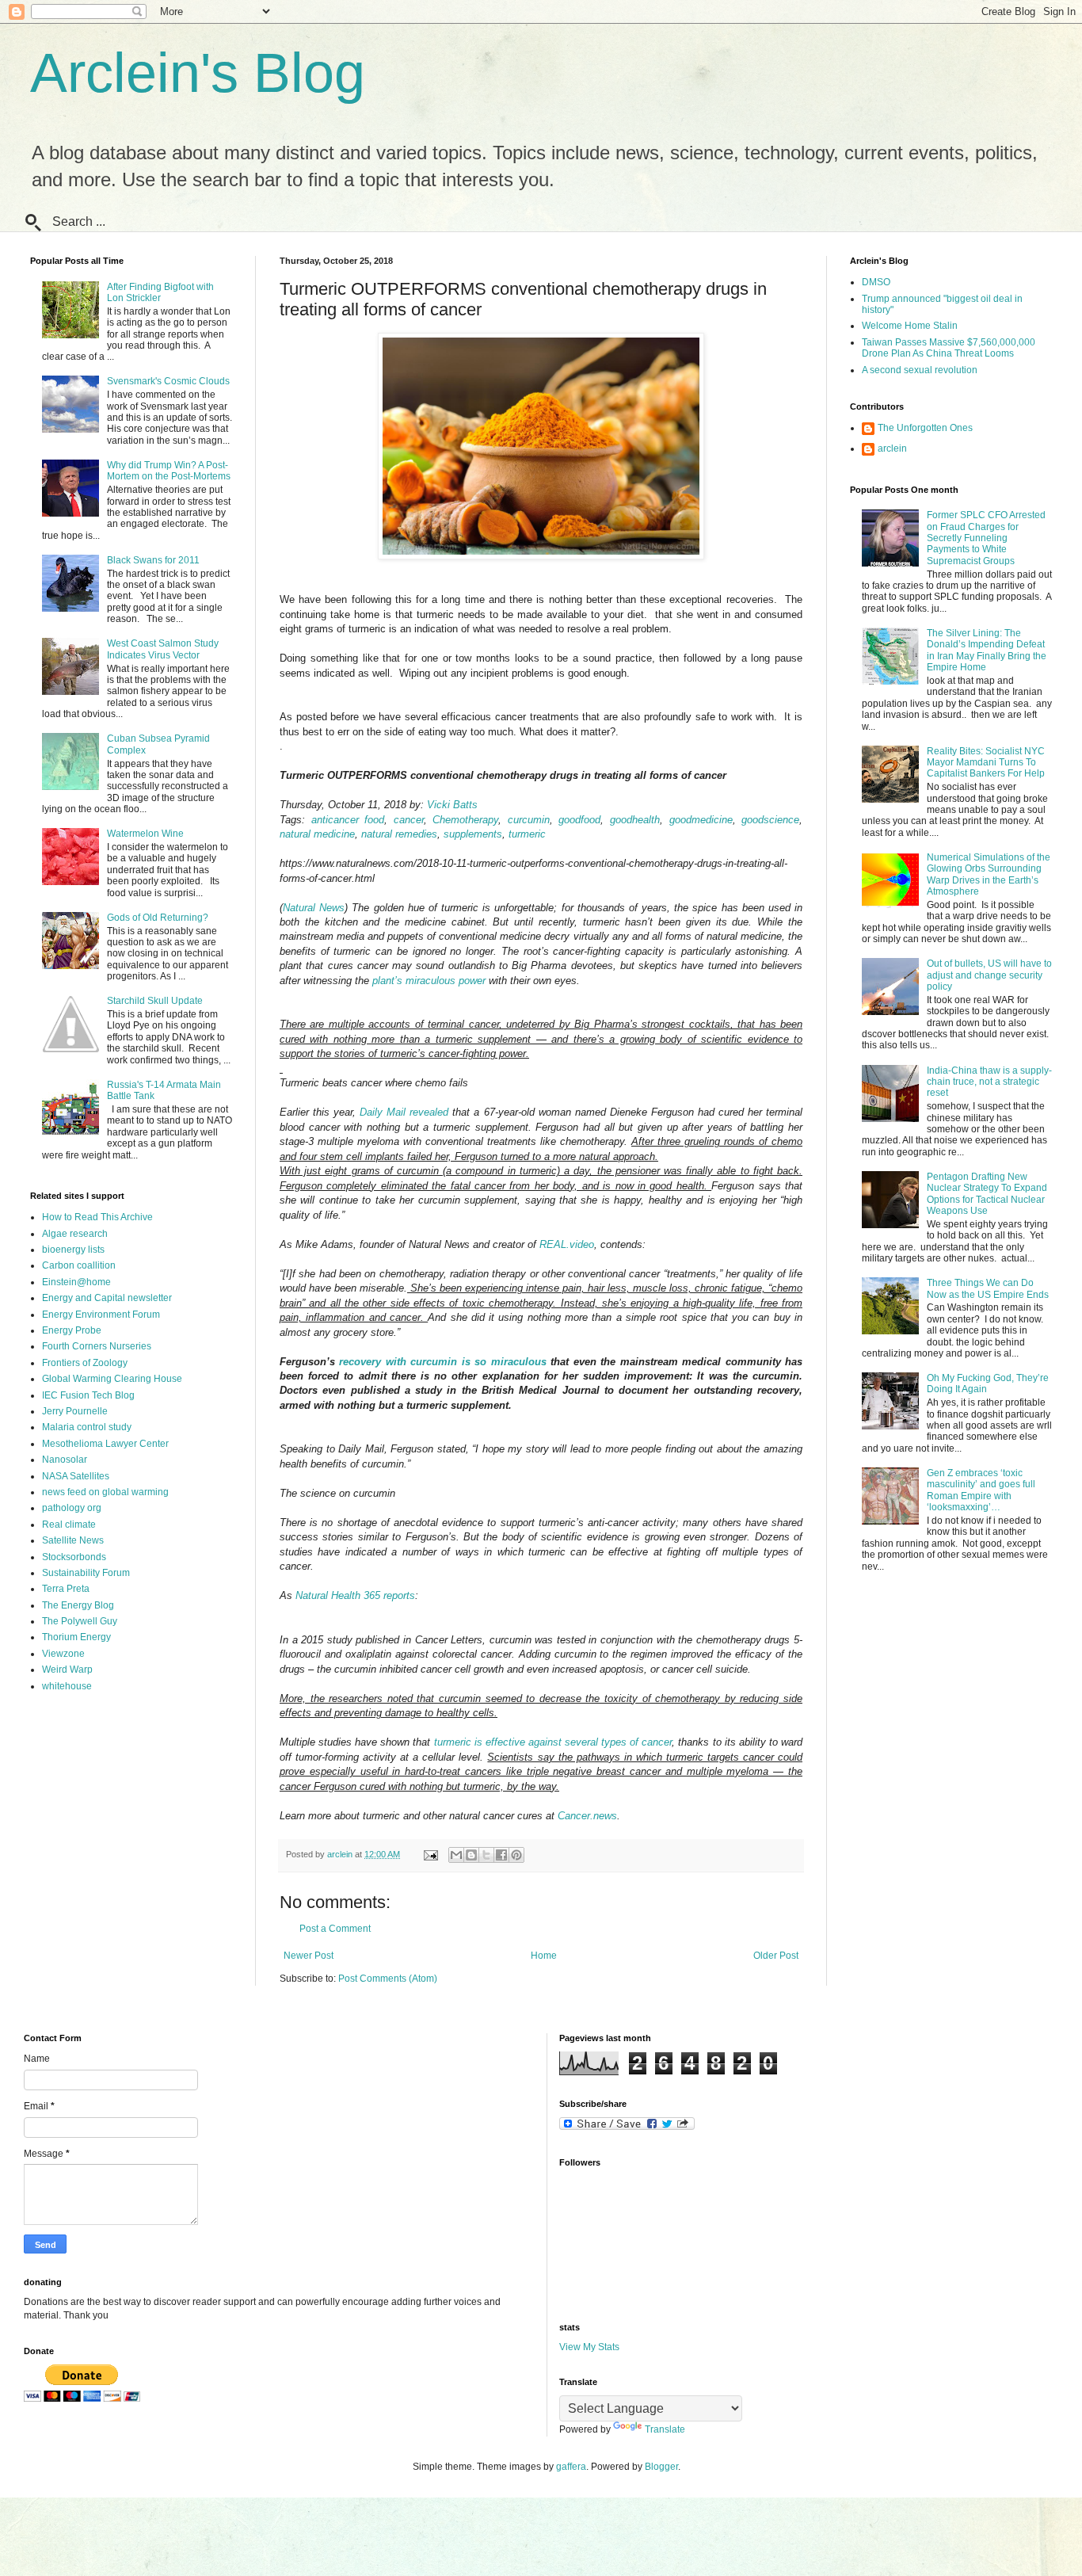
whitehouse (67, 1686)
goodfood (579, 820)
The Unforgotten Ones (925, 428)
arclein (892, 448)
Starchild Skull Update (155, 1001)
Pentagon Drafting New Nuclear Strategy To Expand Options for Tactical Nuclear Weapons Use (987, 1194)
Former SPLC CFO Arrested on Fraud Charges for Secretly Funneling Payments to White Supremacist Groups (986, 538)
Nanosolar (65, 1460)
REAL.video (567, 1244)
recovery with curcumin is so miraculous (442, 1362)
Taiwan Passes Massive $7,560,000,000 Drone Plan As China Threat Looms (949, 348)
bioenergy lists (73, 1250)
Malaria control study (87, 1427)
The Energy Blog (78, 1605)
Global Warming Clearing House (112, 1379)
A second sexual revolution (920, 370)
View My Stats (589, 2347)
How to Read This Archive (97, 1217)
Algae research (75, 1234)
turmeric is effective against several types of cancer (553, 1742)
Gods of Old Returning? (158, 918)
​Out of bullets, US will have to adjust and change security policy (989, 975)
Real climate (69, 1525)
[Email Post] (430, 1854)
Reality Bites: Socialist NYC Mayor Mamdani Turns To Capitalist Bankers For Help (986, 763)
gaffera (571, 2467)
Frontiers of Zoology (85, 1363)
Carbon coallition (79, 1265)
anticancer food (348, 820)
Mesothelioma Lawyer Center (105, 1444)
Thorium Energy (76, 1637)
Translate (665, 2429)
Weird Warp (67, 1670)
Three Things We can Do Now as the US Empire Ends (988, 1288)
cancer (409, 820)
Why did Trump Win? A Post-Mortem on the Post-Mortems (169, 471)
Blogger (661, 2467)
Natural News (314, 908)
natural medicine (317, 834)
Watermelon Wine (145, 834)
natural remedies (399, 834)
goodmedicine (701, 820)
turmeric (527, 834)
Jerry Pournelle (75, 1411)
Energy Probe (72, 1330)
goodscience (770, 820)
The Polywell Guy (80, 1621)
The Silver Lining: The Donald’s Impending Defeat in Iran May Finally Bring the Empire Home (987, 650)
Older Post (776, 1956)
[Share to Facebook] (501, 1855)
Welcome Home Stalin (910, 326)
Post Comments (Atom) (388, 1979)
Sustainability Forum (86, 1573)
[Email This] (456, 1855)
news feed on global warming (105, 1492)
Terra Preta (66, 1589)
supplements (473, 834)
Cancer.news (587, 1816)
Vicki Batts (452, 805)
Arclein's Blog (198, 73)
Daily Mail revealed (404, 1112)
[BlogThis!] (471, 1855)
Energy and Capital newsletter (107, 1298)
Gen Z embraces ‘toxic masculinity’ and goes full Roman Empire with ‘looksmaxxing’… (981, 1490)
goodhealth (635, 820)
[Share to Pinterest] (516, 1855)
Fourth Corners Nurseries (97, 1346)
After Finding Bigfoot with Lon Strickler (160, 292)
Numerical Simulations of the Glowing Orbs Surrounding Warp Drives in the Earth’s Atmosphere (989, 874)
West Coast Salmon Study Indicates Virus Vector (163, 649)
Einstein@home (76, 1282)
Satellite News (73, 1540)
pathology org (72, 1508)
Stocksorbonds (74, 1557)
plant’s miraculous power (429, 981)
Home (544, 1956)
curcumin (529, 820)
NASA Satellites (76, 1476)
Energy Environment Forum (101, 1315)
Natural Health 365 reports (355, 1595)
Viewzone (63, 1654)
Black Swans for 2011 (153, 560)
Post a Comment (335, 1929)
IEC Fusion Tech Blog (88, 1395)
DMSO (876, 282)
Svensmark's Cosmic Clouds (168, 381)
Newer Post (309, 1956)
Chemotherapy (465, 820)
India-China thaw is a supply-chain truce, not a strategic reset (989, 1082)
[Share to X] (486, 1855)
